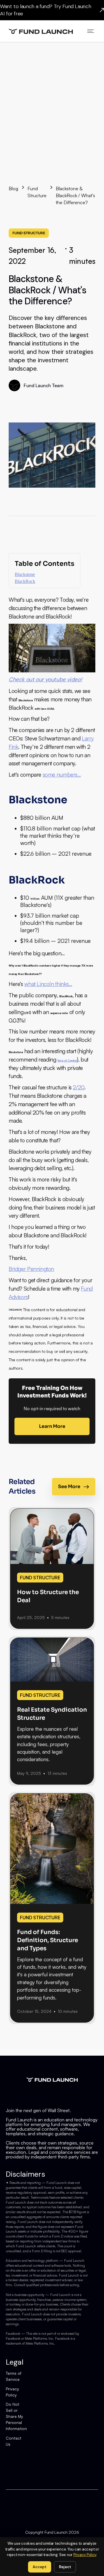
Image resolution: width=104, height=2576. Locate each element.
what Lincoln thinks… (48, 984)
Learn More (52, 1426)
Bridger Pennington (31, 1269)
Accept (40, 2567)
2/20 (78, 1087)
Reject (65, 2567)
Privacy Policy (12, 2392)
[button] (91, 31)
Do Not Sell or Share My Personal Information (16, 2416)
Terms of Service (14, 2376)
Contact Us (14, 2441)
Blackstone (25, 574)
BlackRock (25, 581)
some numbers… (62, 775)
